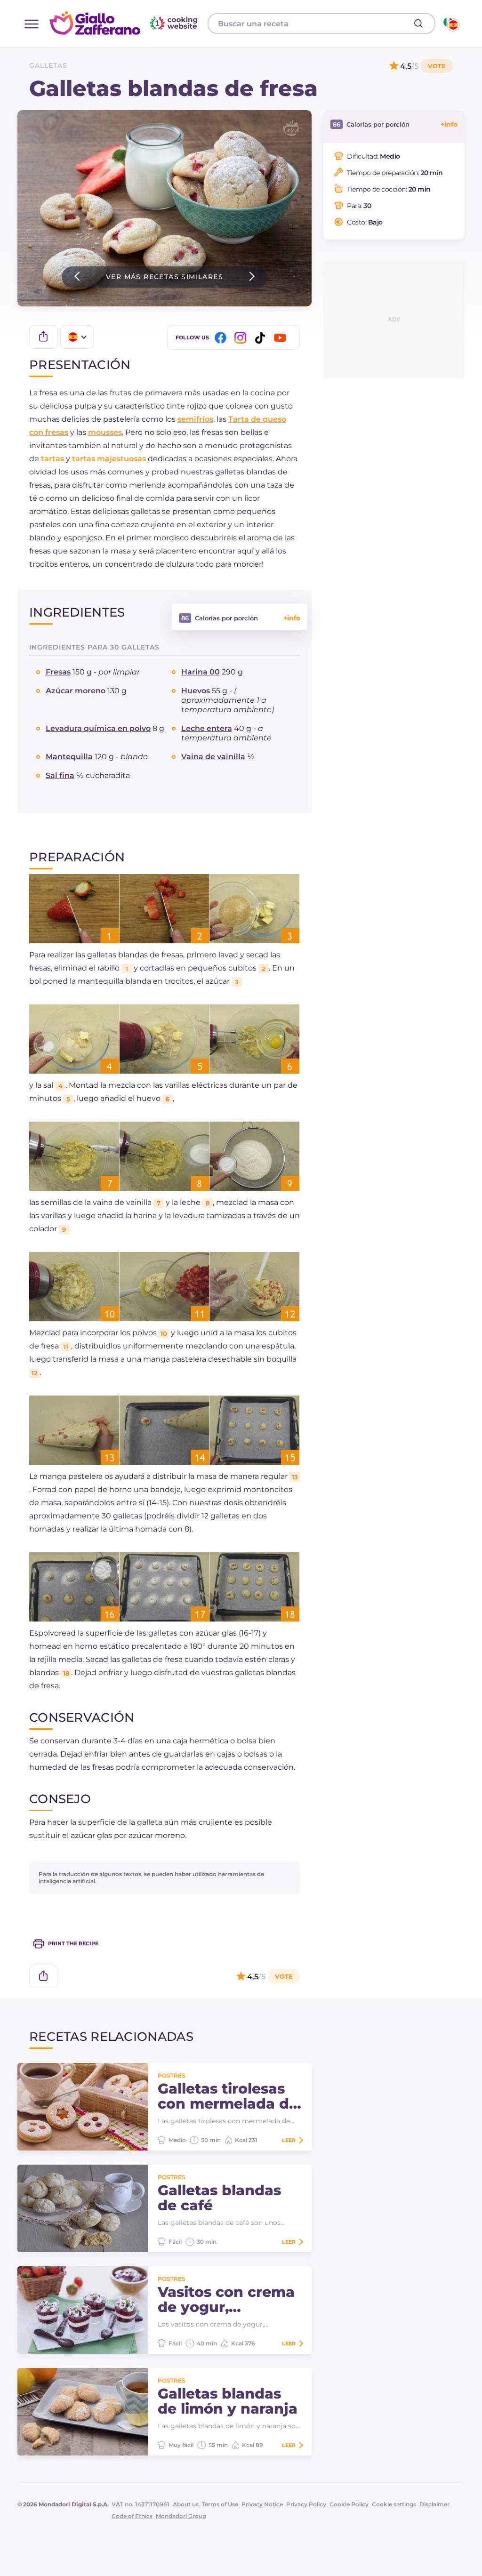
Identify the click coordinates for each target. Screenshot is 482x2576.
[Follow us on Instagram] (242, 338)
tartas (52, 459)
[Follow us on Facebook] (222, 338)
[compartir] (43, 337)
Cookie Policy (349, 2504)
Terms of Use (220, 2504)
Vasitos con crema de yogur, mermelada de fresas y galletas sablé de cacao (226, 2300)
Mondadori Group (181, 2516)
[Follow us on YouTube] (281, 338)
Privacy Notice (262, 2504)
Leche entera (207, 728)
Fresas (58, 672)
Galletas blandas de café (219, 2198)
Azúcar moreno (76, 691)
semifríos (195, 419)
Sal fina (60, 775)
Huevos (196, 691)
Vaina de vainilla (213, 757)
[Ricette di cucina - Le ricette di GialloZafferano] (451, 24)
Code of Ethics (132, 2516)
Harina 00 (201, 672)
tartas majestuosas (109, 459)
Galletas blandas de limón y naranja (228, 2401)
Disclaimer (434, 2504)
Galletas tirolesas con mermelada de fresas (228, 2096)
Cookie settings (394, 2504)
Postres (172, 2075)
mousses (105, 432)
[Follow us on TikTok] (262, 338)
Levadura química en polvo (98, 728)
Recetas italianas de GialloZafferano (125, 23)
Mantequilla (69, 757)
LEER (289, 2140)
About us (186, 2504)
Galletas (48, 65)
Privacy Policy (306, 2504)
